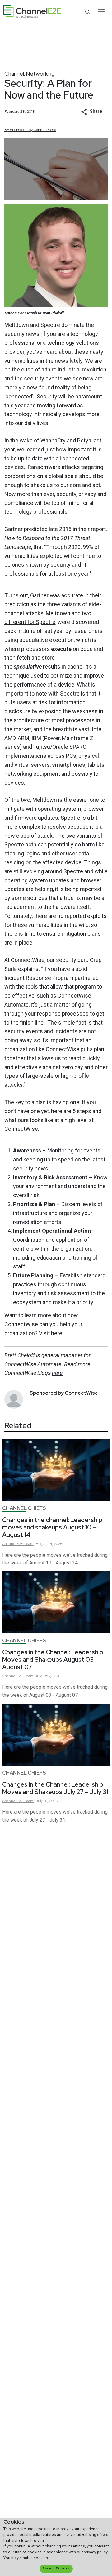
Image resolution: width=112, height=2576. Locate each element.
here (57, 1373)
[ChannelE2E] (32, 12)
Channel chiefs (24, 1508)
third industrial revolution (76, 369)
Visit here (51, 1333)
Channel (14, 74)
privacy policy (96, 2552)
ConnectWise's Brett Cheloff (41, 313)
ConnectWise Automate (33, 1364)
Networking (40, 74)
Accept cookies (56, 2568)
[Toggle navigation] (101, 12)
